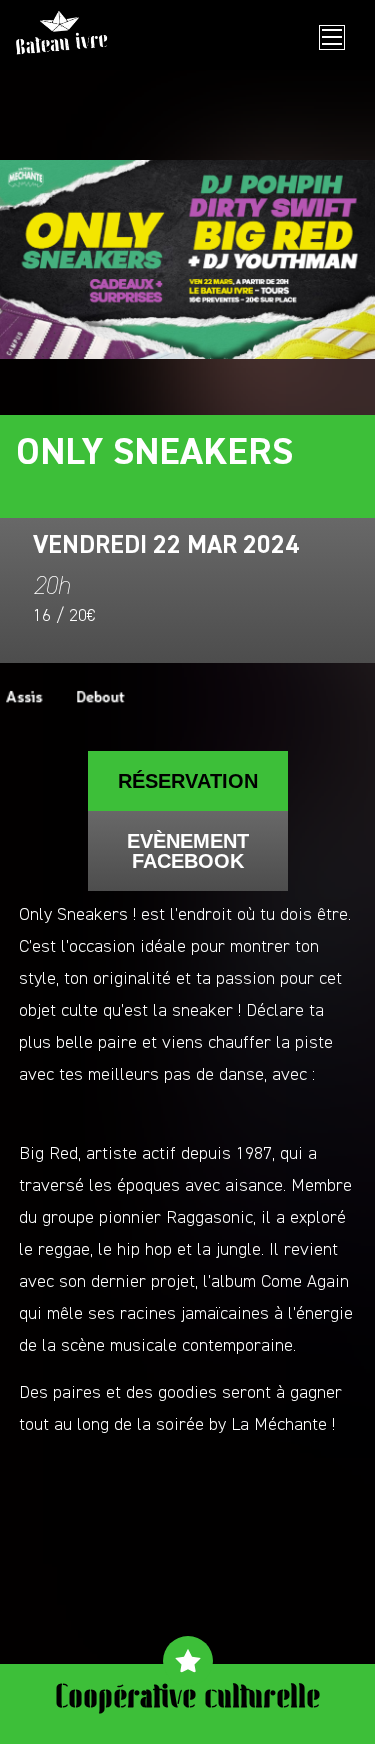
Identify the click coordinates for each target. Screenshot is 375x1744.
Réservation (188, 781)
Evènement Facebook (188, 851)
